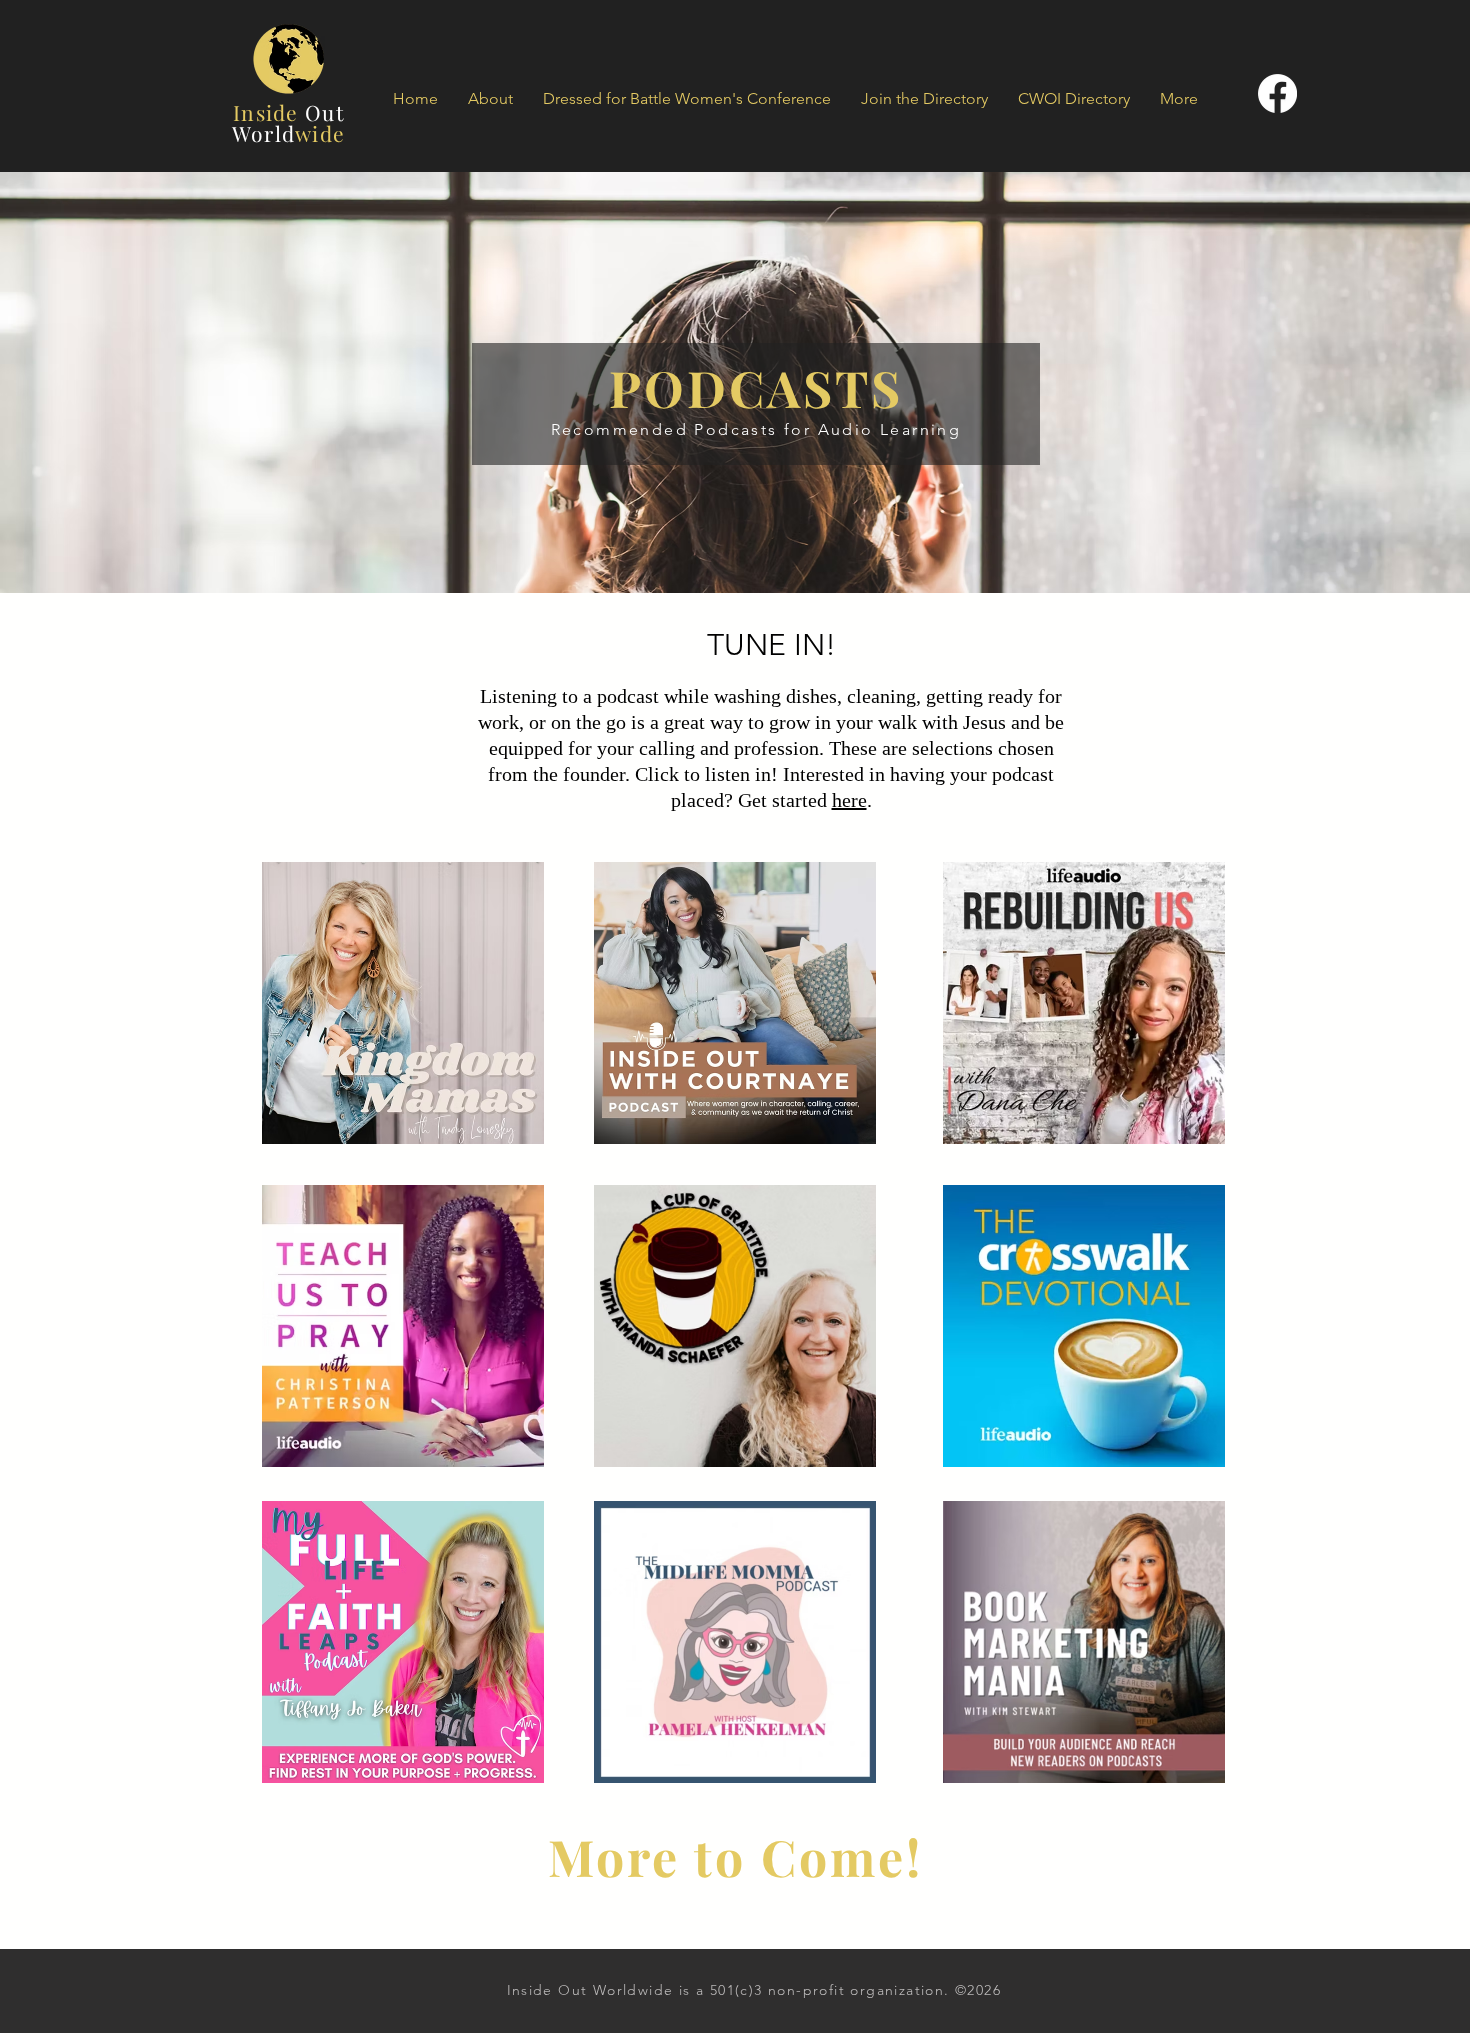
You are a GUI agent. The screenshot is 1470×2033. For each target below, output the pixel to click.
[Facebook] (1277, 93)
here (849, 800)
